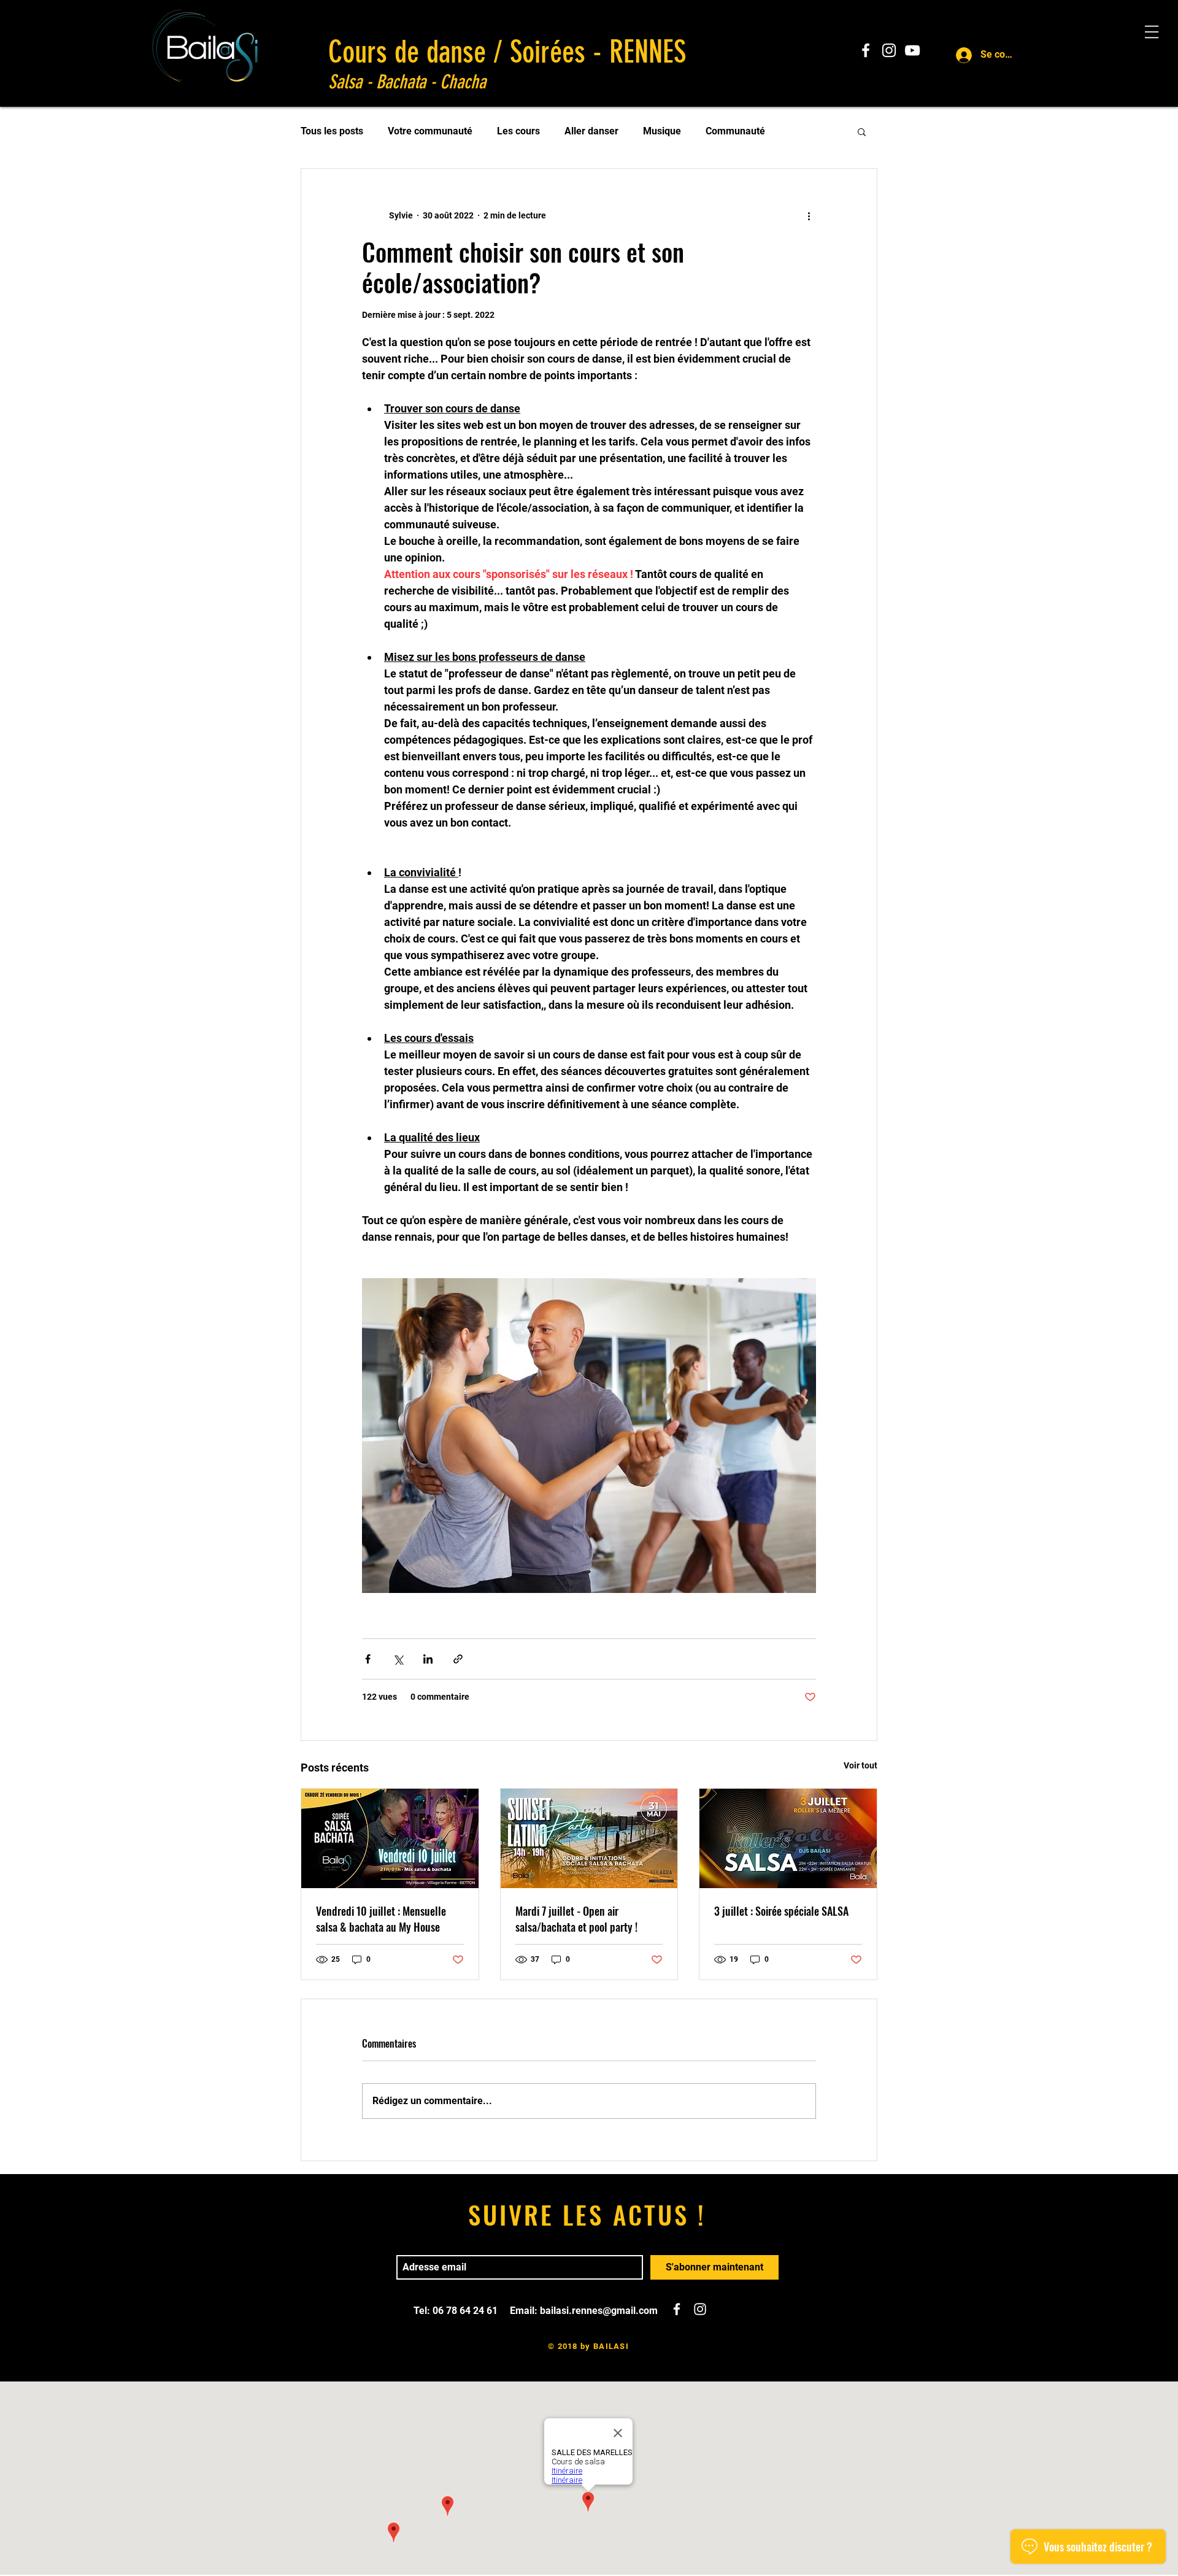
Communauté (735, 131)
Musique (662, 131)
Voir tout (860, 1765)
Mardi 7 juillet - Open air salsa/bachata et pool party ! (576, 1919)
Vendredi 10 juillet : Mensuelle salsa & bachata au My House (381, 1919)
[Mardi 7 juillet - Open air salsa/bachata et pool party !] (589, 1838)
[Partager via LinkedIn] (428, 1659)
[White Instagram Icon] (889, 50)
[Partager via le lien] (458, 1659)
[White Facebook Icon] (866, 50)
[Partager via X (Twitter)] (398, 1659)
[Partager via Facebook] (368, 1659)
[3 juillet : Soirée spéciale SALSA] (788, 1838)
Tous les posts (332, 131)
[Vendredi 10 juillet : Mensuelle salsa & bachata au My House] (390, 1838)
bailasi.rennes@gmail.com (599, 2311)
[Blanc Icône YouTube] (912, 50)
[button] (862, 131)
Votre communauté (430, 131)
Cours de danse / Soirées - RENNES (507, 52)
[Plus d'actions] (809, 215)
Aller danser (591, 131)
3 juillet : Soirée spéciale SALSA (781, 1911)
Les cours (518, 131)
